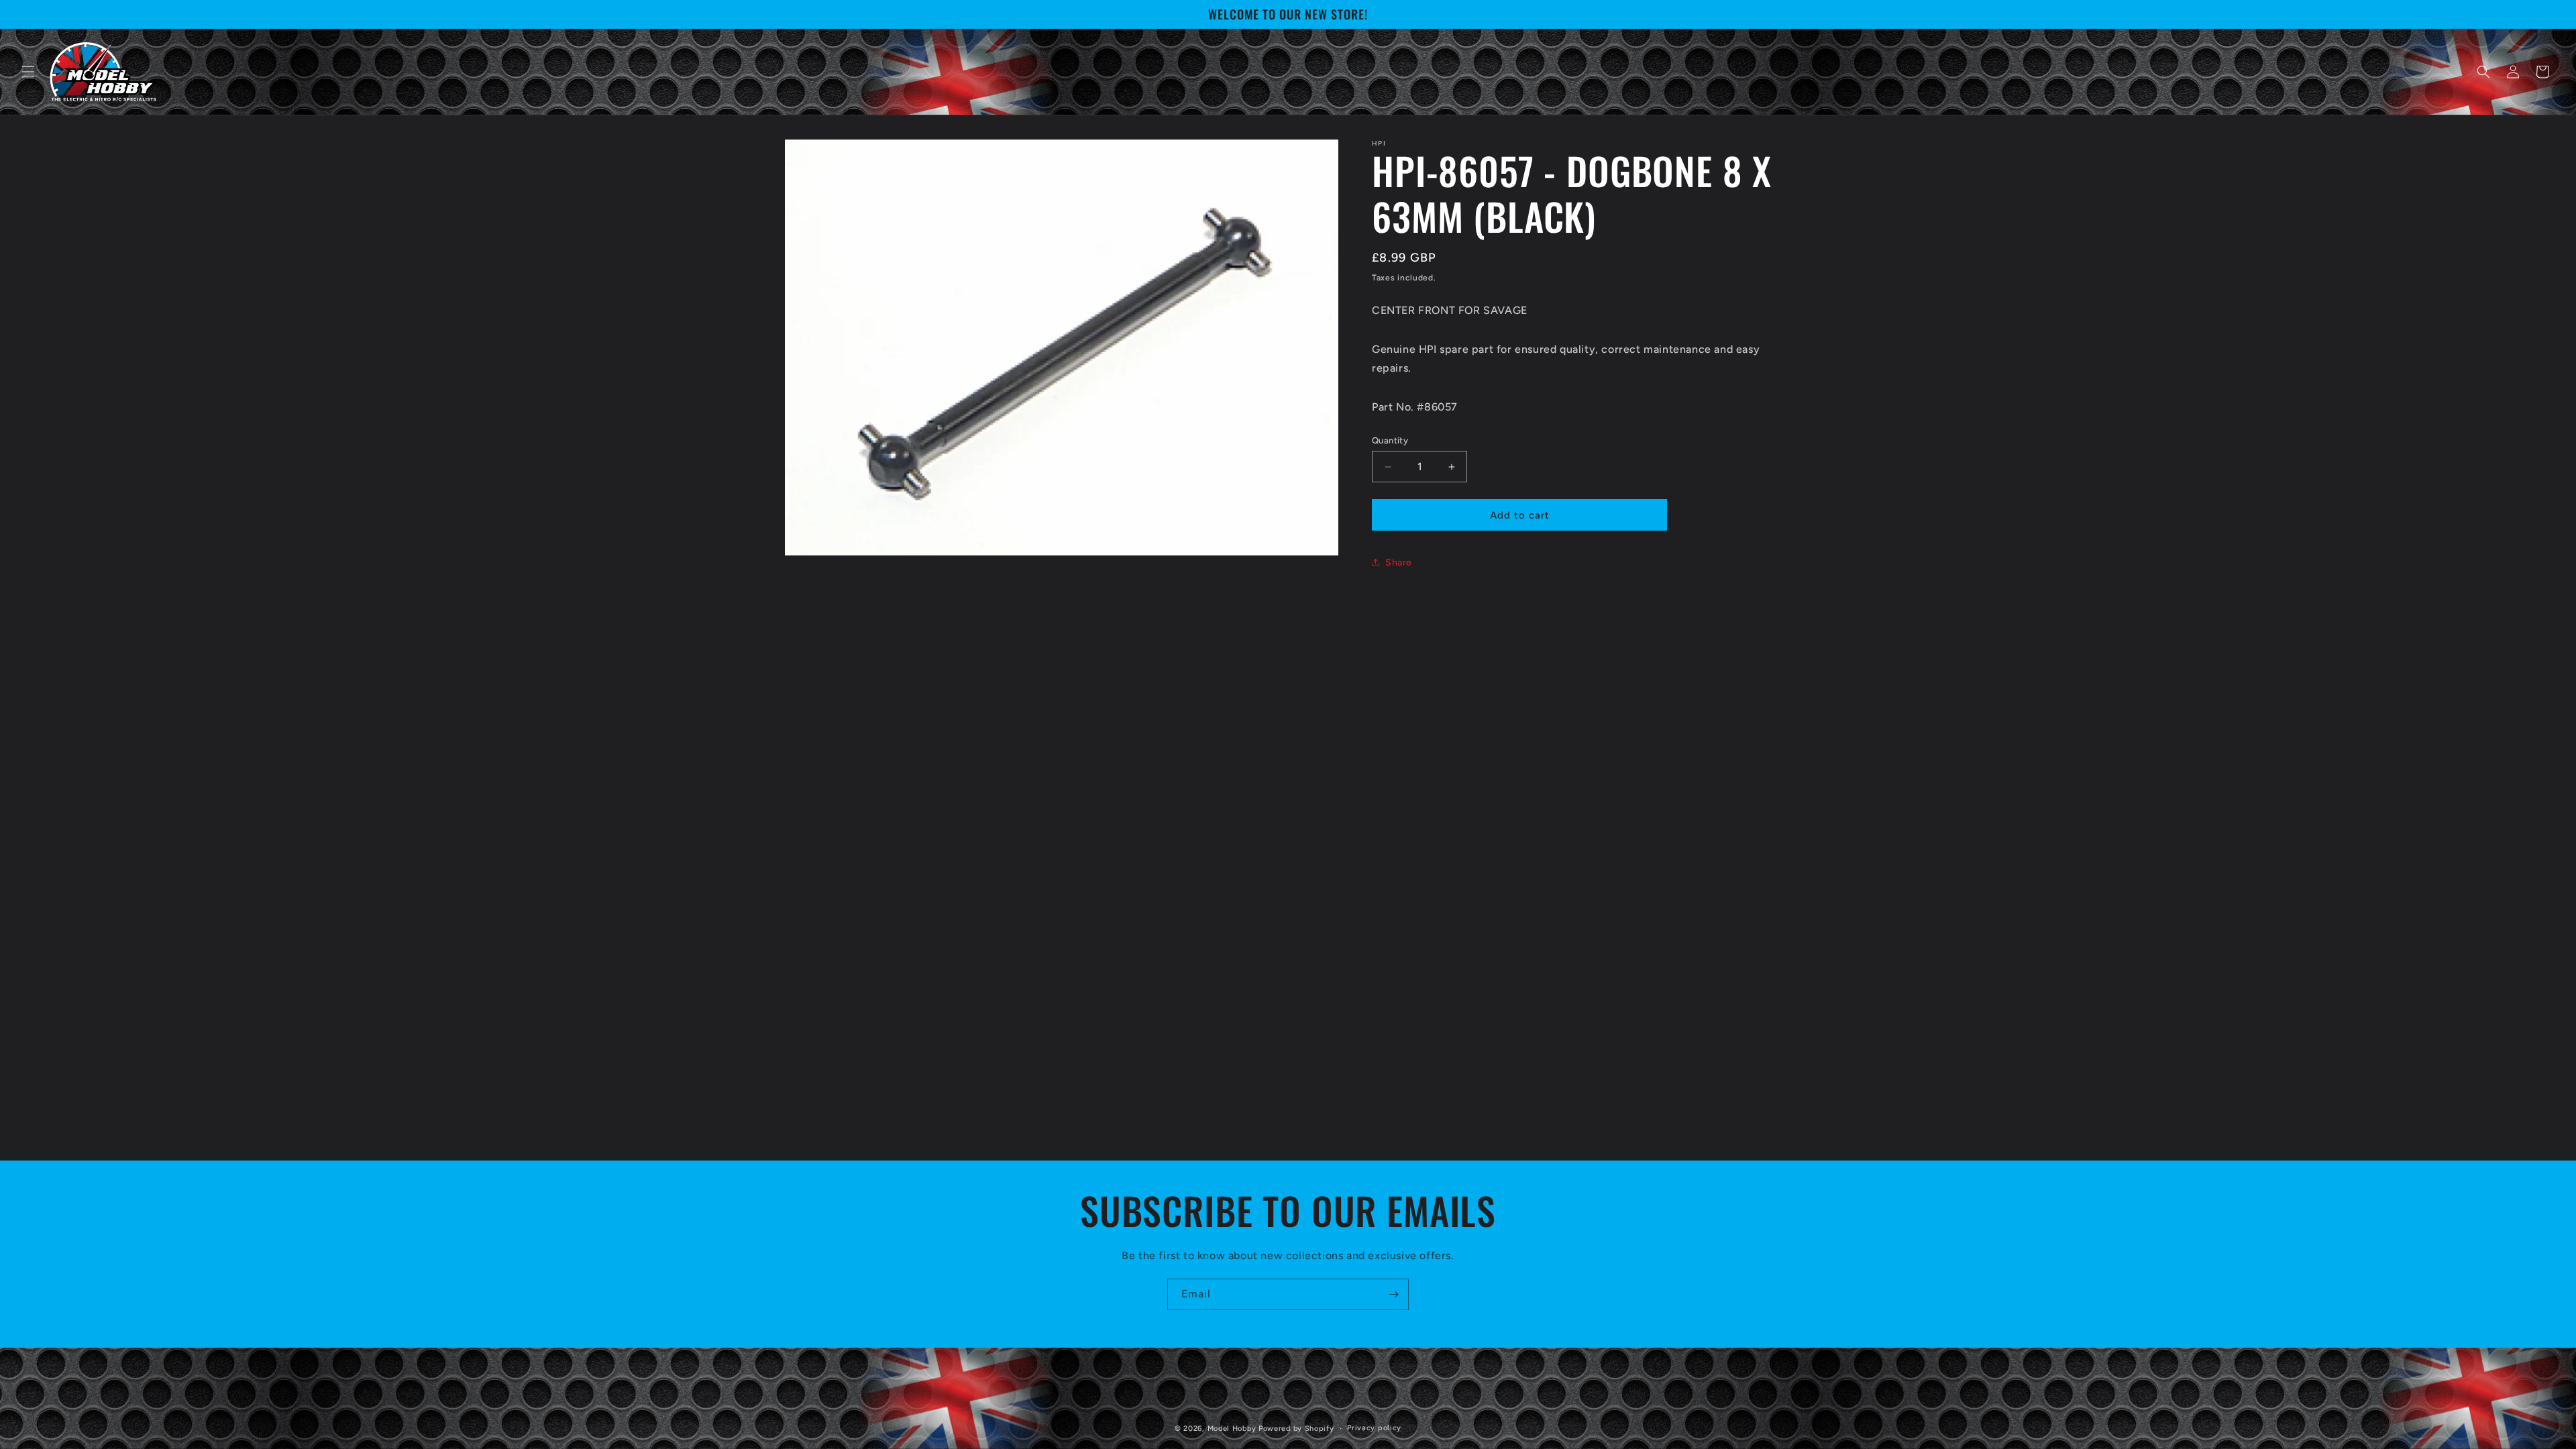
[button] (28, 72)
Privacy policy (1374, 1428)
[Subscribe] (1393, 1294)
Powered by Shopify (1296, 1429)
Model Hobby (1232, 1429)
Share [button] (1399, 562)
